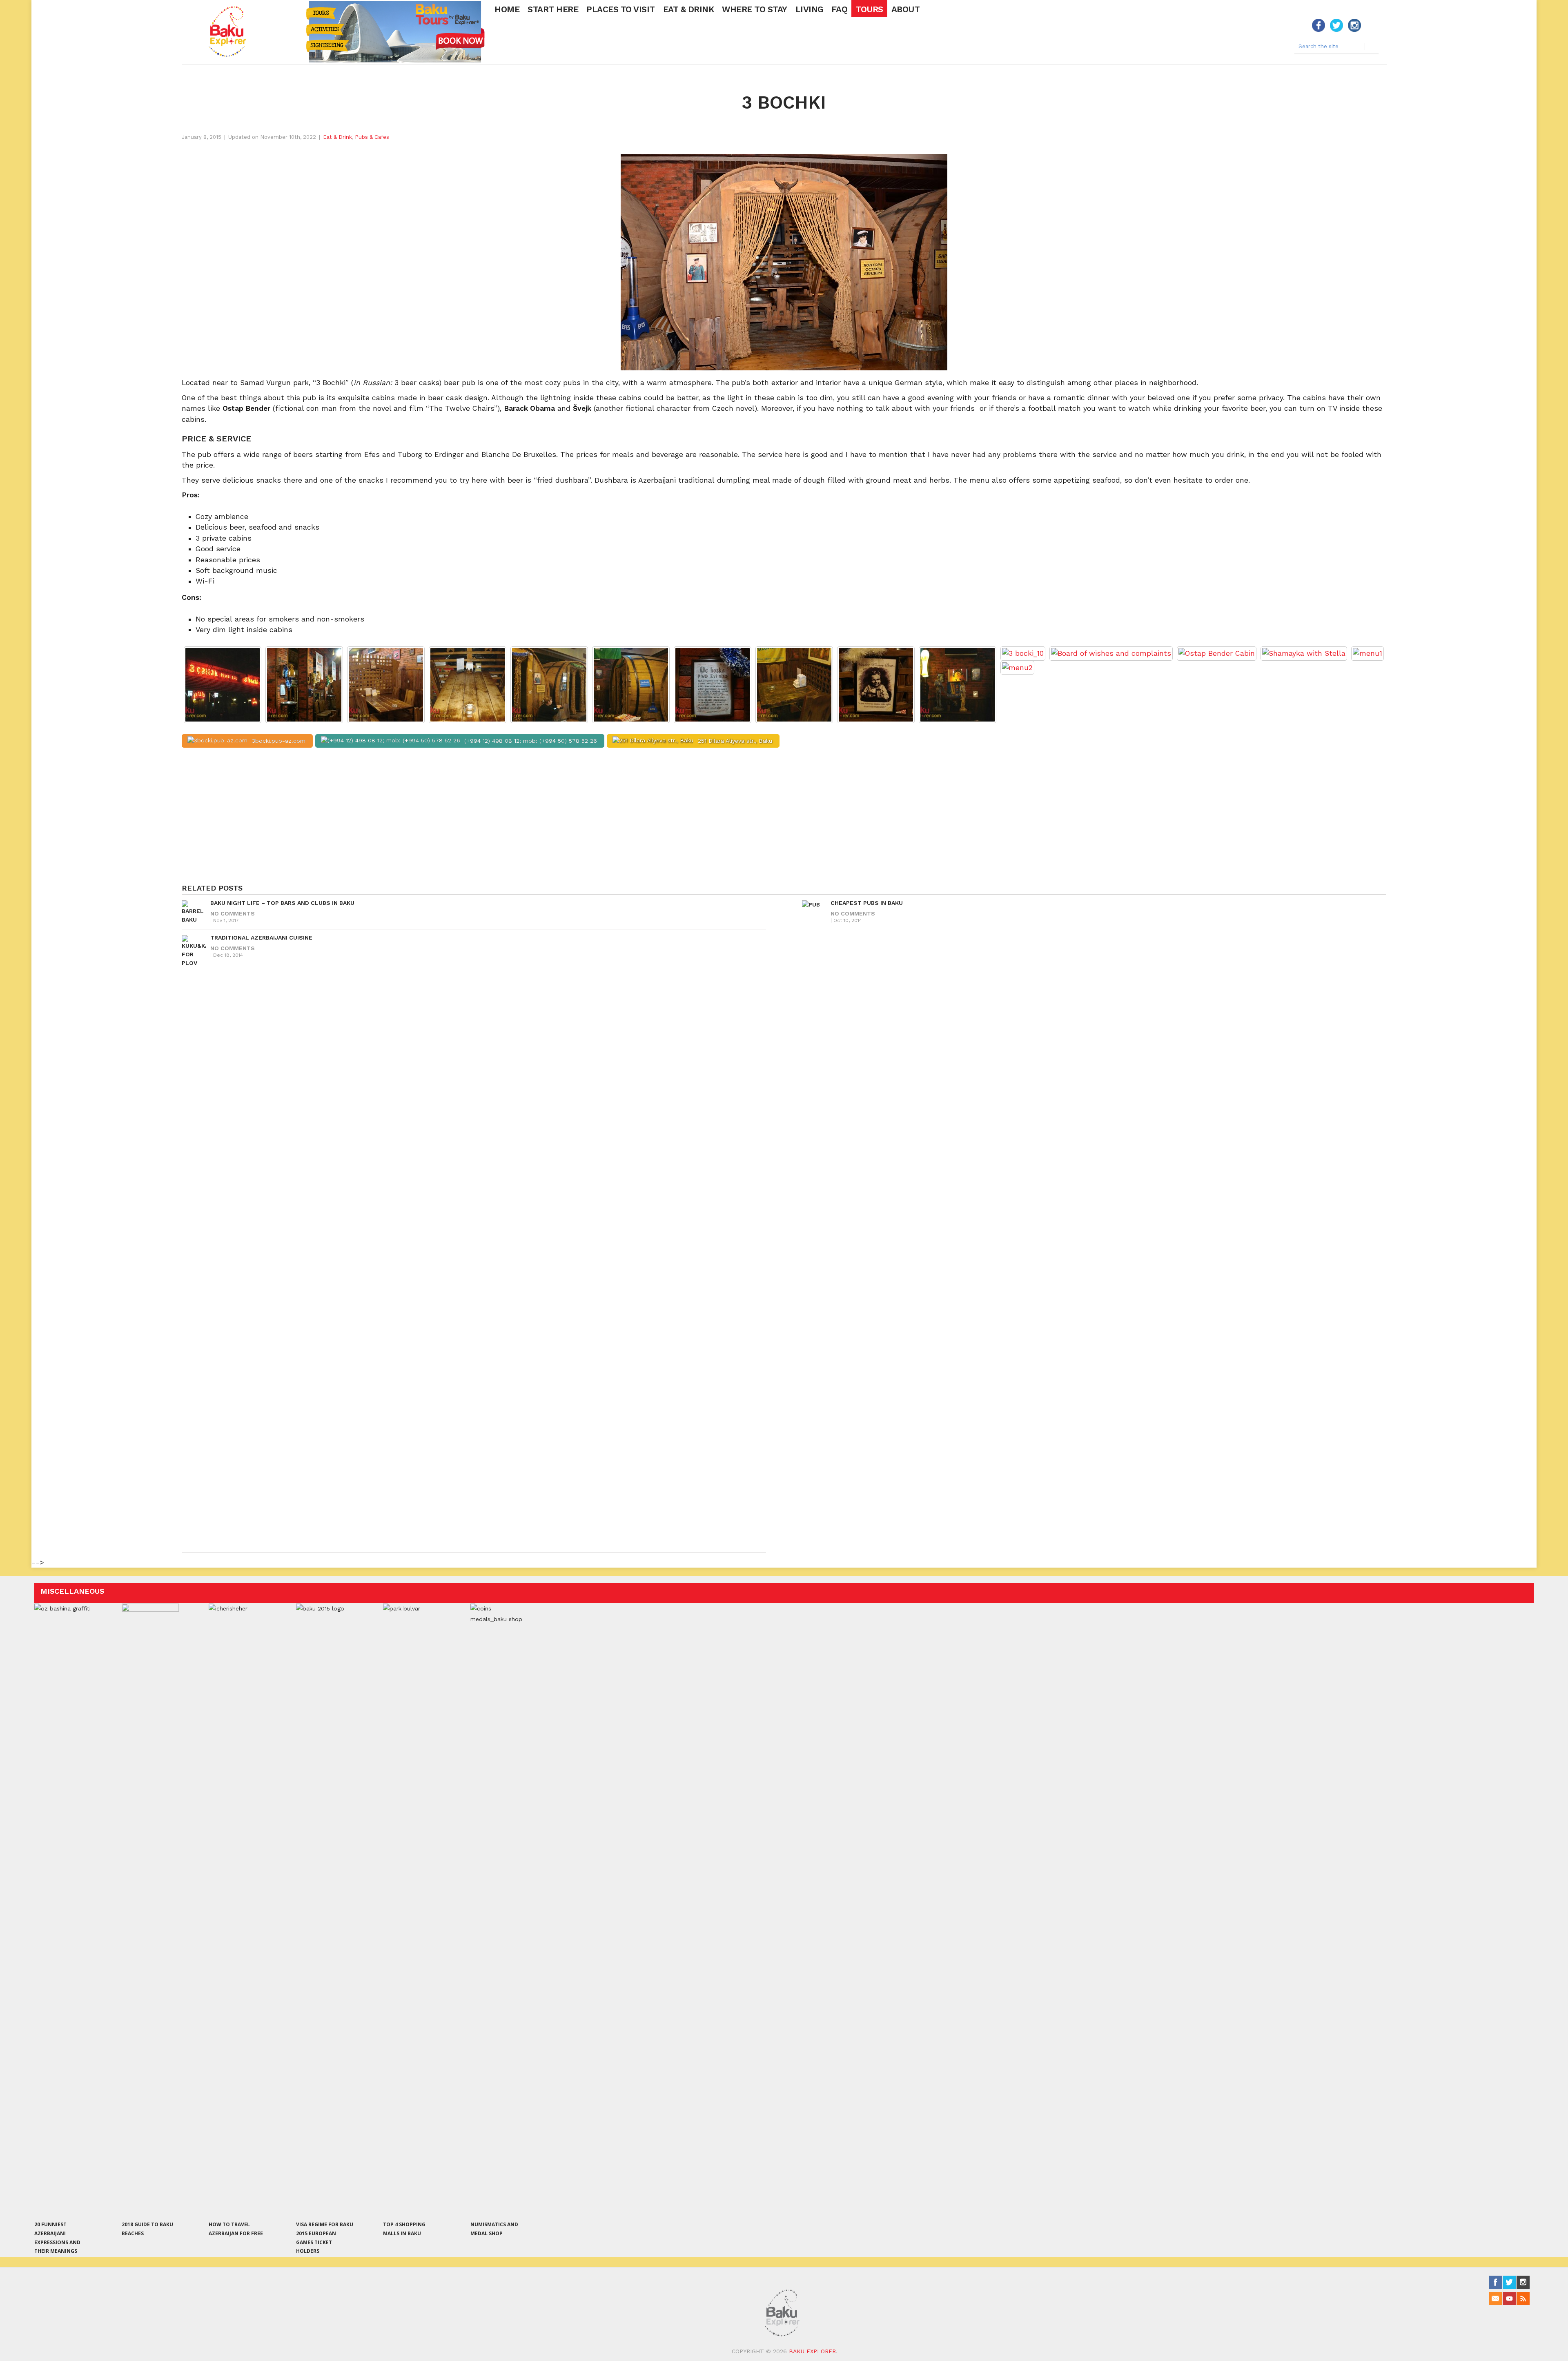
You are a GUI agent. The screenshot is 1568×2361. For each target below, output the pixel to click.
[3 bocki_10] (1023, 653)
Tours (869, 9)
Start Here (553, 9)
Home (507, 9)
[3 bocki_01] (304, 685)
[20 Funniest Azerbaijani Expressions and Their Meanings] (63, 1910)
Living (809, 9)
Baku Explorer (812, 2351)
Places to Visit (621, 9)
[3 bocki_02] (386, 685)
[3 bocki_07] (794, 685)
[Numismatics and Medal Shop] (499, 1910)
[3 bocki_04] (549, 685)
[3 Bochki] (223, 685)
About (906, 9)
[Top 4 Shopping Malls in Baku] (412, 1910)
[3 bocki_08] (876, 685)
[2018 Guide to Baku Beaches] (150, 1910)
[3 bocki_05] (631, 685)
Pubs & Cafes (372, 137)
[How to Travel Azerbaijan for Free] (237, 1910)
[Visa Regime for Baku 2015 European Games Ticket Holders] (325, 1910)
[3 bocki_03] (468, 685)
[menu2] (1017, 668)
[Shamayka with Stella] (1304, 653)
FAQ (840, 9)
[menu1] (1368, 653)
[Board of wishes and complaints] (1111, 653)
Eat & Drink (689, 9)
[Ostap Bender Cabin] (1217, 653)
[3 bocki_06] (713, 685)
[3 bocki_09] (958, 685)
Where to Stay (755, 9)
